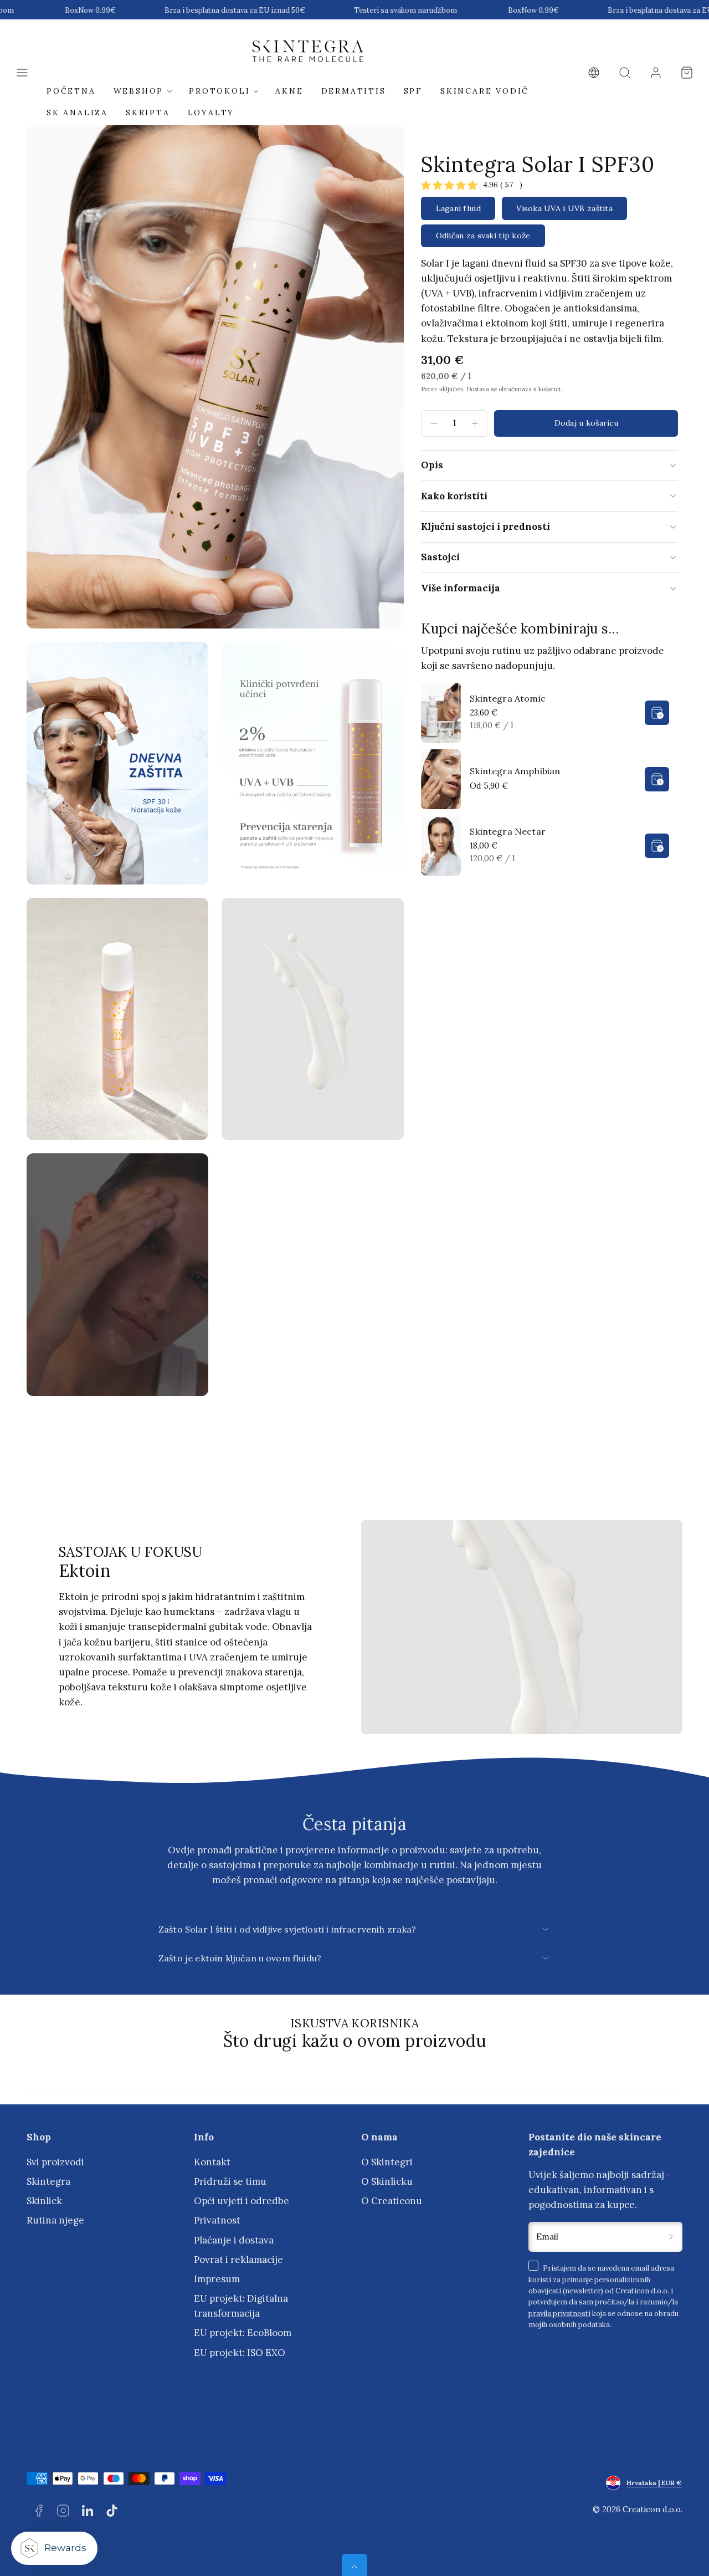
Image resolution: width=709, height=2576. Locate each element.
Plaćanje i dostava (234, 2240)
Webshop (139, 91)
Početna (71, 91)
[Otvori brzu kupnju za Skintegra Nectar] (657, 846)
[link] (594, 73)
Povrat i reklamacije (238, 2260)
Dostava (478, 389)
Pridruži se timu (230, 2181)
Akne (289, 91)
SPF (413, 91)
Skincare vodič (485, 91)
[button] (22, 73)
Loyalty (211, 113)
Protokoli (219, 91)
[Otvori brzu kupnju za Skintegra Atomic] (657, 713)
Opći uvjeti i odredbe (242, 2201)
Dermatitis (354, 91)
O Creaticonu (392, 2201)
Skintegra (48, 2181)
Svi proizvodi (55, 2162)
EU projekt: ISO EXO (240, 2353)
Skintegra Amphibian (515, 771)
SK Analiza (77, 113)
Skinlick (44, 2201)
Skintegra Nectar (508, 831)
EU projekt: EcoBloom (243, 2333)
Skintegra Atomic (508, 698)
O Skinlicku (387, 2181)
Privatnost (217, 2220)
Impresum (217, 2279)
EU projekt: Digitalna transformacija (241, 2306)
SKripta (148, 113)
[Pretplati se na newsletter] (671, 2237)
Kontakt (212, 2162)
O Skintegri (387, 2162)
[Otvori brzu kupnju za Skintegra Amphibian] (657, 779)
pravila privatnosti (559, 2313)
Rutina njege (55, 2220)
